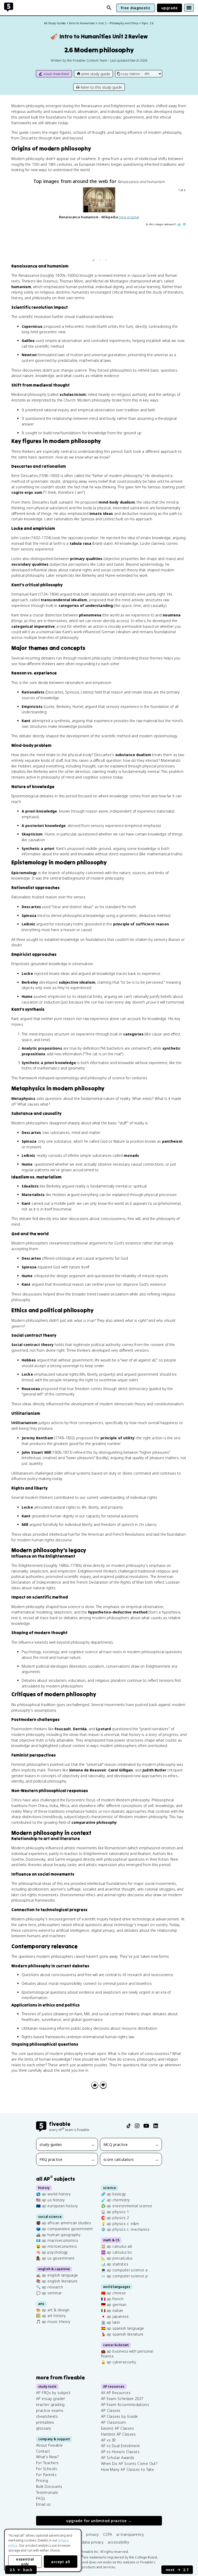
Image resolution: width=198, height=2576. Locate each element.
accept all (61, 2562)
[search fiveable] (109, 8)
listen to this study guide (101, 87)
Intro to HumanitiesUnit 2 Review (99, 36)
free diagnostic (136, 8)
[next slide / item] (183, 225)
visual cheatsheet (56, 74)
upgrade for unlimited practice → (99, 2521)
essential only (25, 2562)
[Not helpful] (103, 2085)
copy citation (130, 74)
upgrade (170, 8)
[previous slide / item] (15, 225)
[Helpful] (95, 2085)
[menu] (189, 8)
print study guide (96, 74)
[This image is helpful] (179, 224)
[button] (93, 260)
